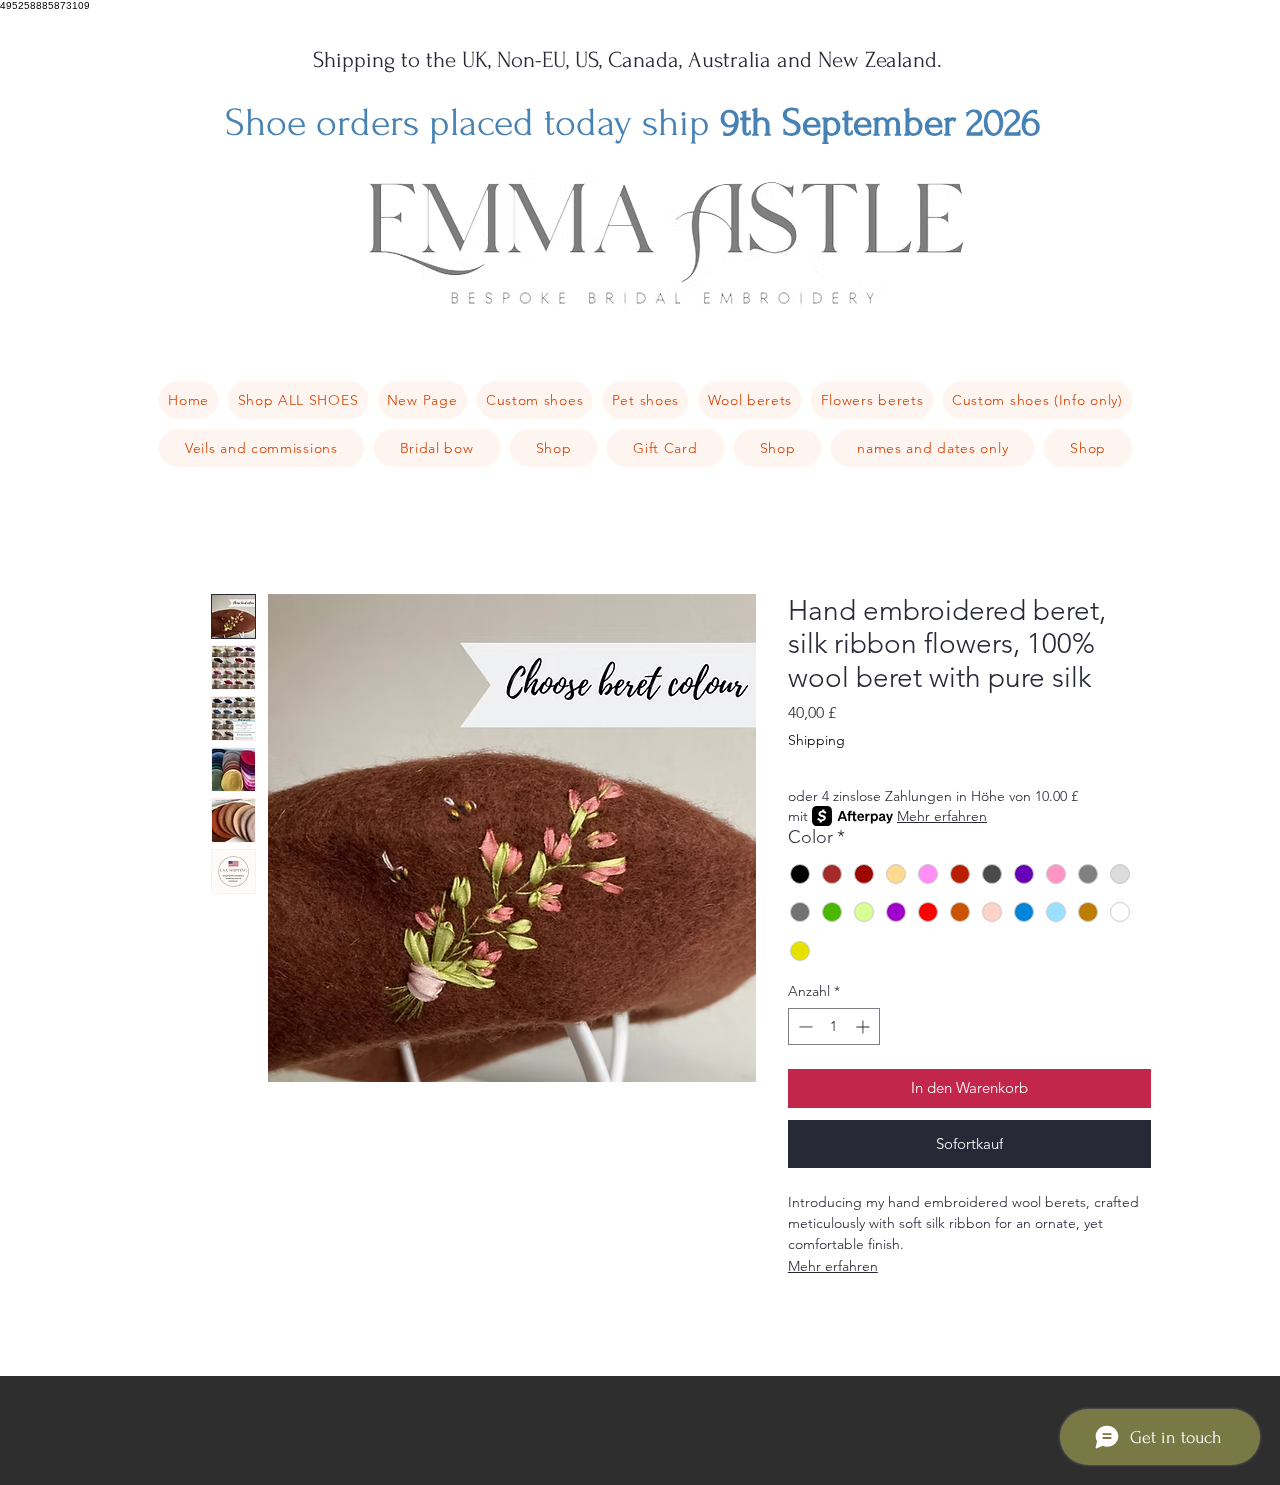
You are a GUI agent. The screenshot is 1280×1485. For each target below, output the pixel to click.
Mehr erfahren (942, 816)
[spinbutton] (834, 1026)
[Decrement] (803, 1026)
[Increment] (864, 1026)
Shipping (816, 740)
